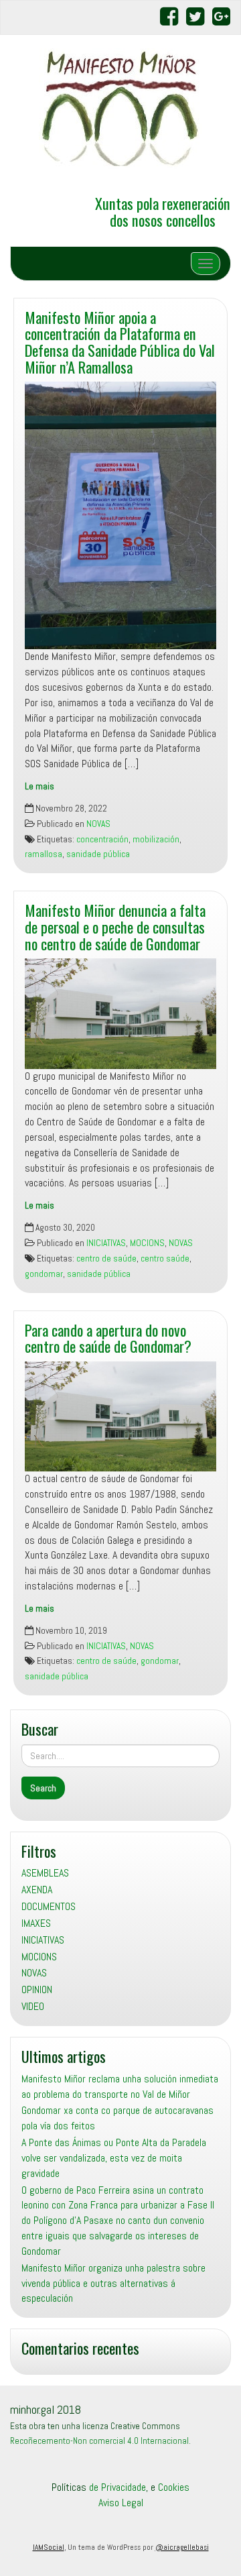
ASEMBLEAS (45, 1873)
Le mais (39, 786)
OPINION (37, 1990)
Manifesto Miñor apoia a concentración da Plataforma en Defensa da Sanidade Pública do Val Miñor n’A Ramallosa (120, 342)
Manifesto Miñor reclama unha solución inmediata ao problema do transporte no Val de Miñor (120, 2086)
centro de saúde (106, 1258)
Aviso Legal (121, 2503)
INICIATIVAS (106, 1243)
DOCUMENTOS (49, 1906)
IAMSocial (49, 2547)
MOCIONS (147, 1243)
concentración (102, 839)
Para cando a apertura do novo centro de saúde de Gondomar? (108, 1338)
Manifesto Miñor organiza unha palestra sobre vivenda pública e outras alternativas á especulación (113, 2283)
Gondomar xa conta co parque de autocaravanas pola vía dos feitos (117, 2118)
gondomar (44, 1274)
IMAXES (36, 1923)
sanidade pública (98, 854)
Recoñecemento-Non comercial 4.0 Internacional (99, 2441)
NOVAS (98, 824)
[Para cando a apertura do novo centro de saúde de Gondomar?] (120, 1416)
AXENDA (37, 1890)
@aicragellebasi (182, 2547)
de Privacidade (117, 2487)
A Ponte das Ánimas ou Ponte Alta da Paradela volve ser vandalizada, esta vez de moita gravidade (114, 2158)
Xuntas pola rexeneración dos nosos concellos (163, 211)
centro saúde (165, 1258)
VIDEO (33, 2006)
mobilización (156, 839)
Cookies (174, 2487)
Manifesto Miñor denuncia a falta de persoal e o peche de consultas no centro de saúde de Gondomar (115, 926)
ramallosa (44, 854)
